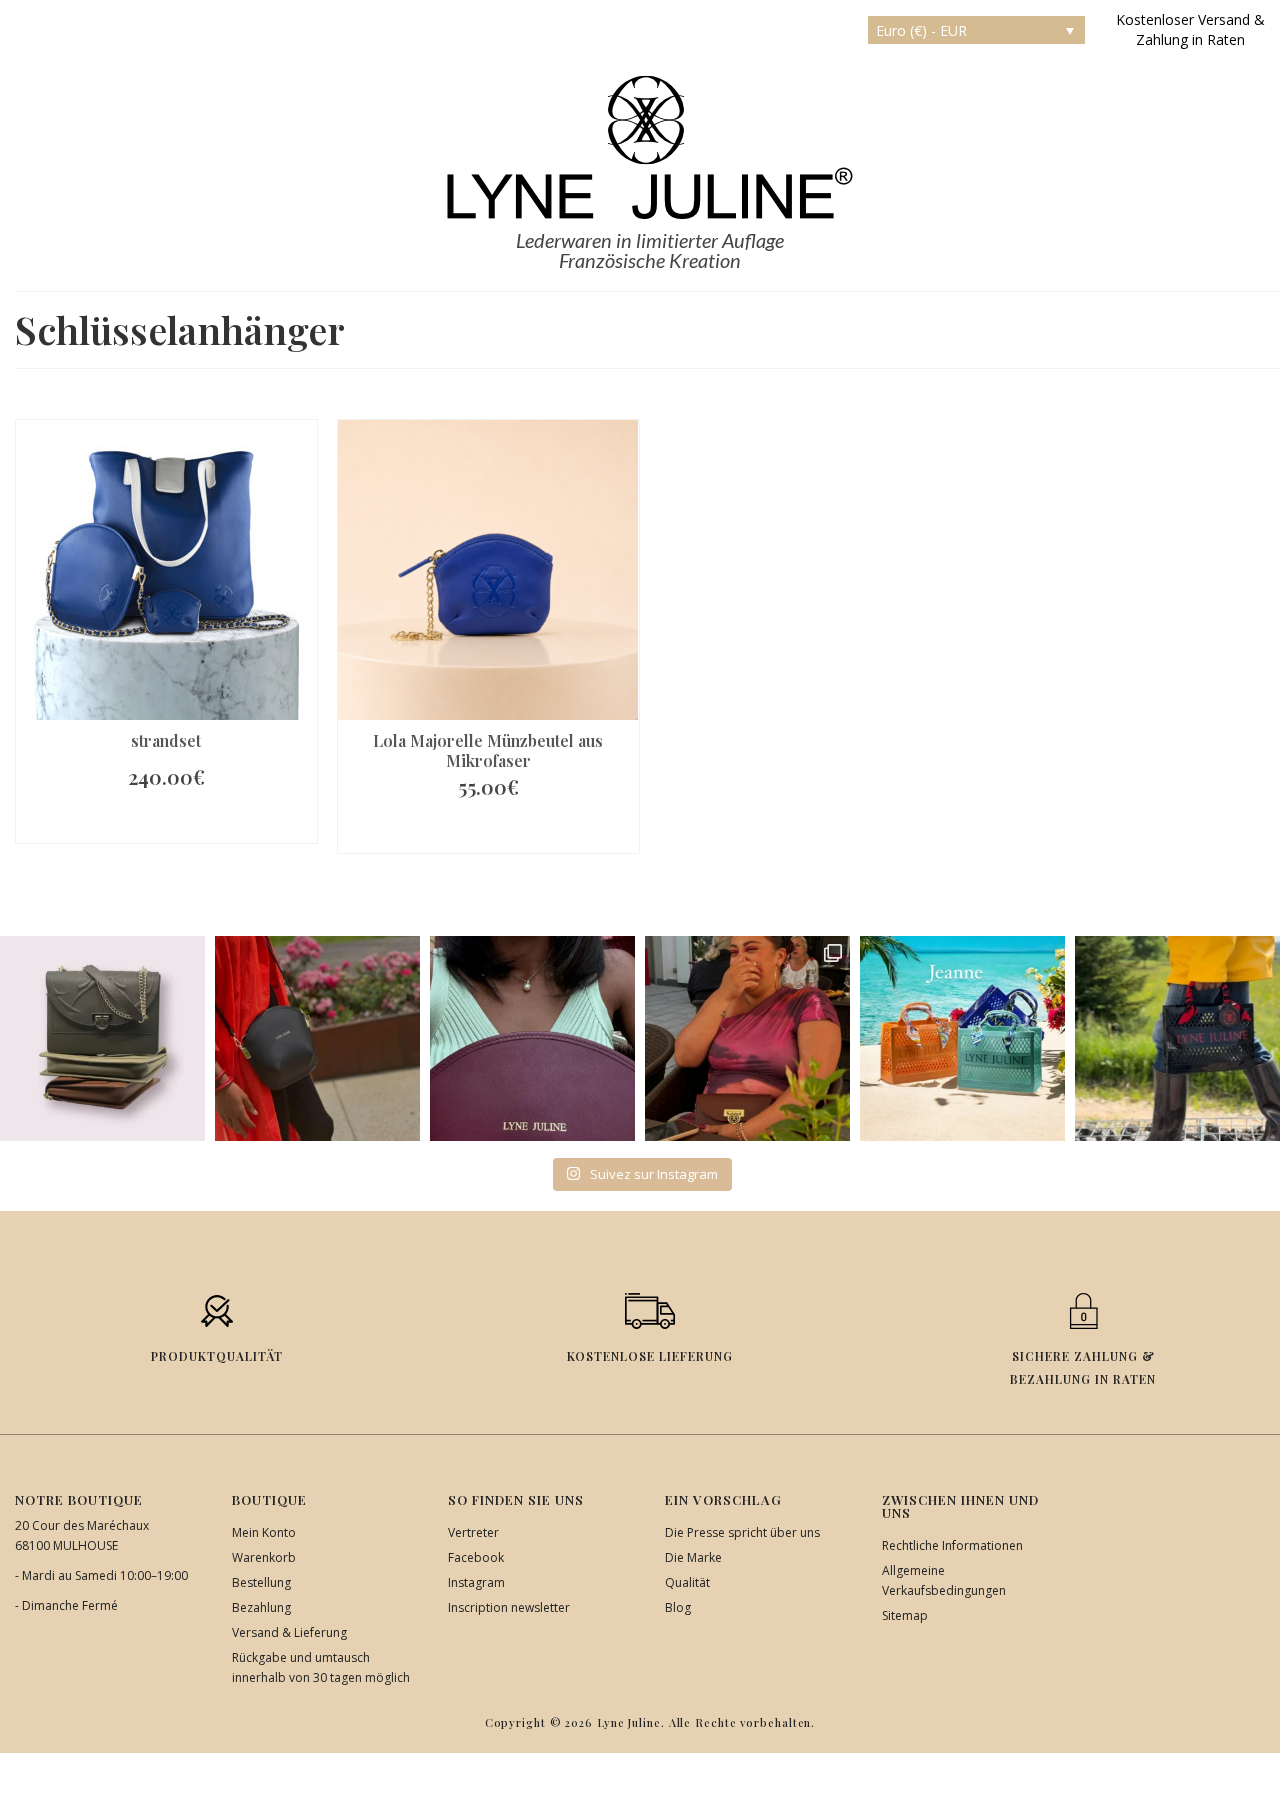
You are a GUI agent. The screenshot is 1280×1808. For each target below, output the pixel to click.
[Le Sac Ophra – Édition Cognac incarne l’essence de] (102, 1038)
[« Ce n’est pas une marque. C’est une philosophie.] (532, 1038)
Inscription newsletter (509, 1607)
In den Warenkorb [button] (166, 822)
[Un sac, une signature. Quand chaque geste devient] (317, 1038)
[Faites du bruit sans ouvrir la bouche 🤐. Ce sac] (1177, 1038)
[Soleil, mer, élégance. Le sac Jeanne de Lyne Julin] (962, 1038)
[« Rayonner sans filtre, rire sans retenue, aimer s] (747, 1038)
